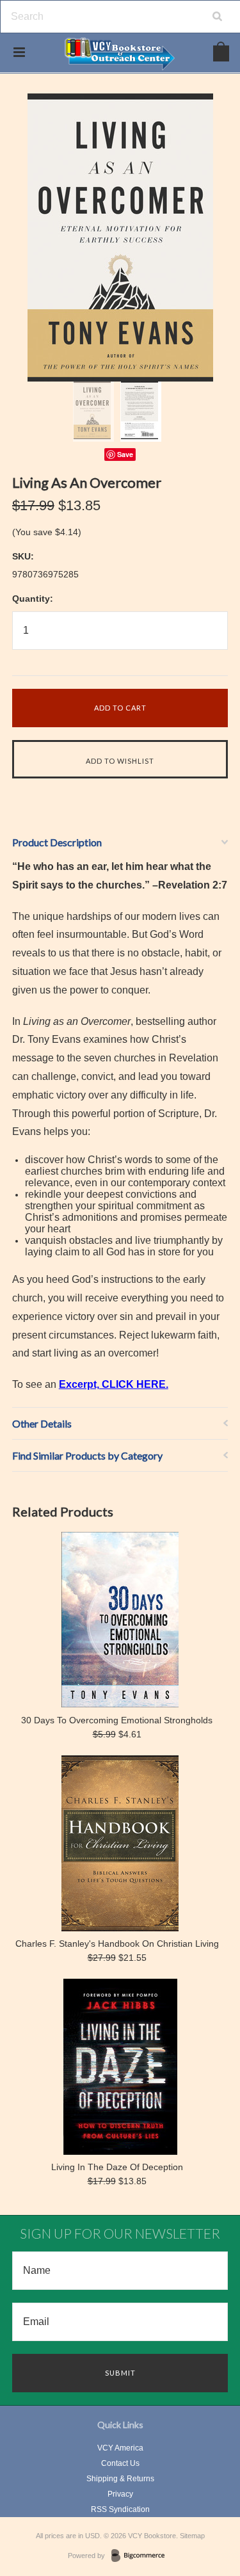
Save (125, 454)
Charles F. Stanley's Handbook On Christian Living (117, 1944)
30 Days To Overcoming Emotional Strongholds (117, 1720)
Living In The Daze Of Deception (117, 2167)
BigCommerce (142, 2556)
